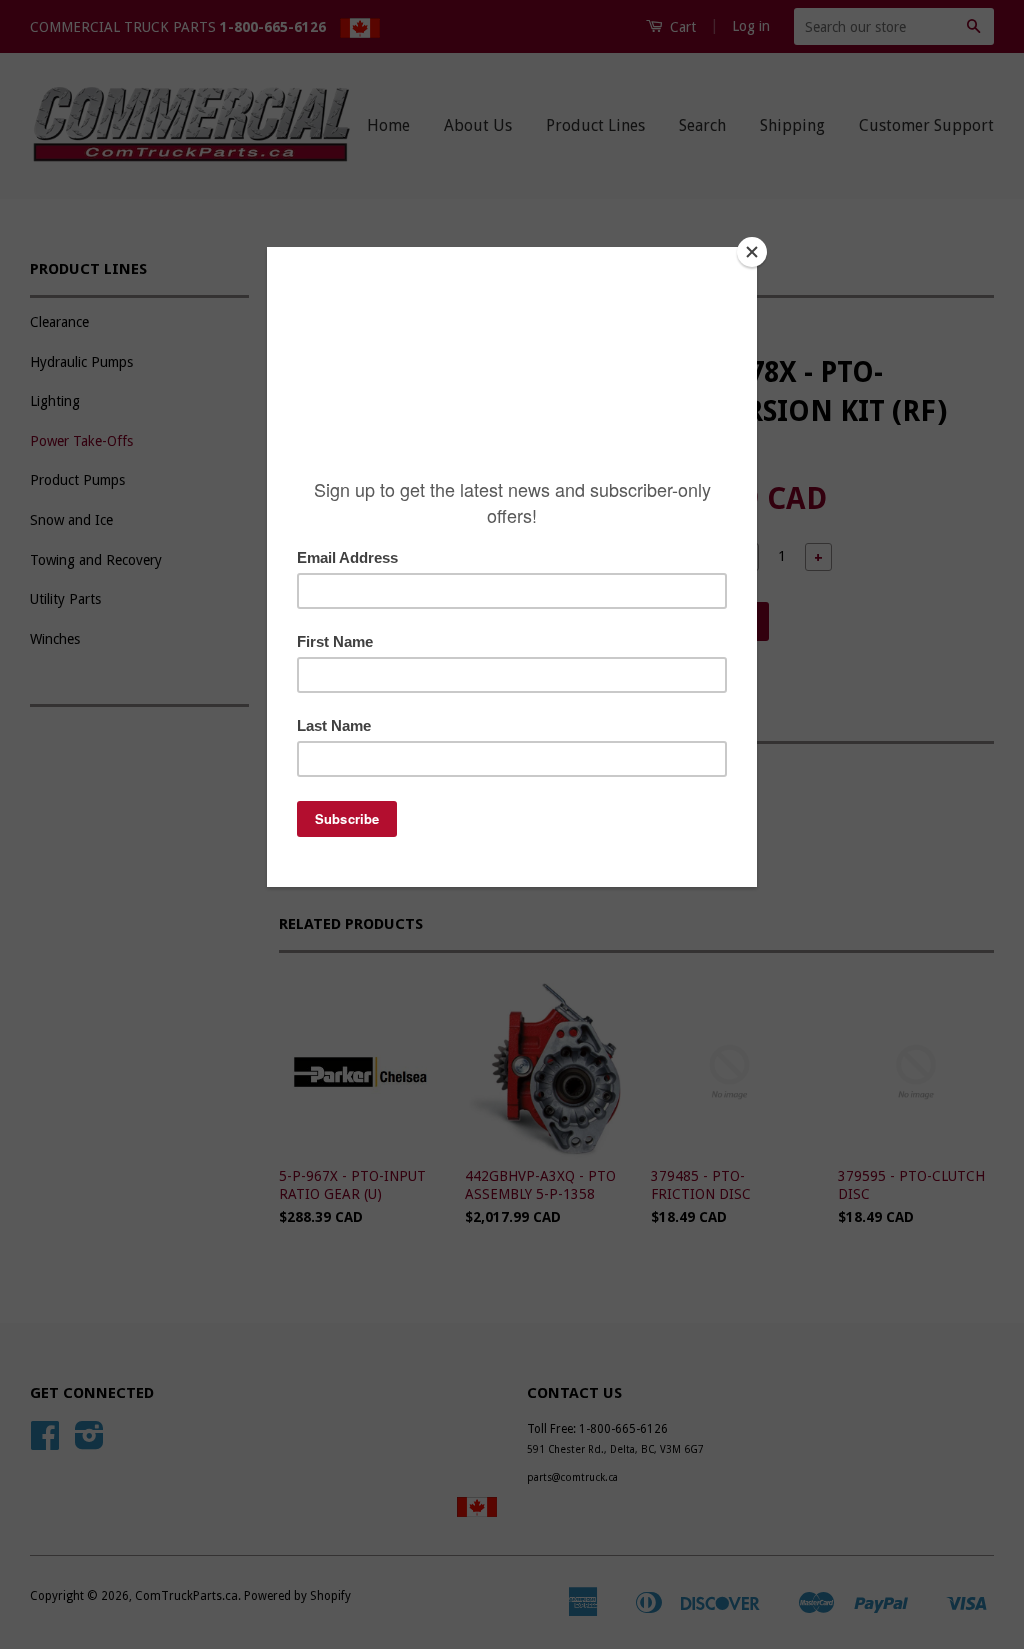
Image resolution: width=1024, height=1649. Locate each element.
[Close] (752, 252)
